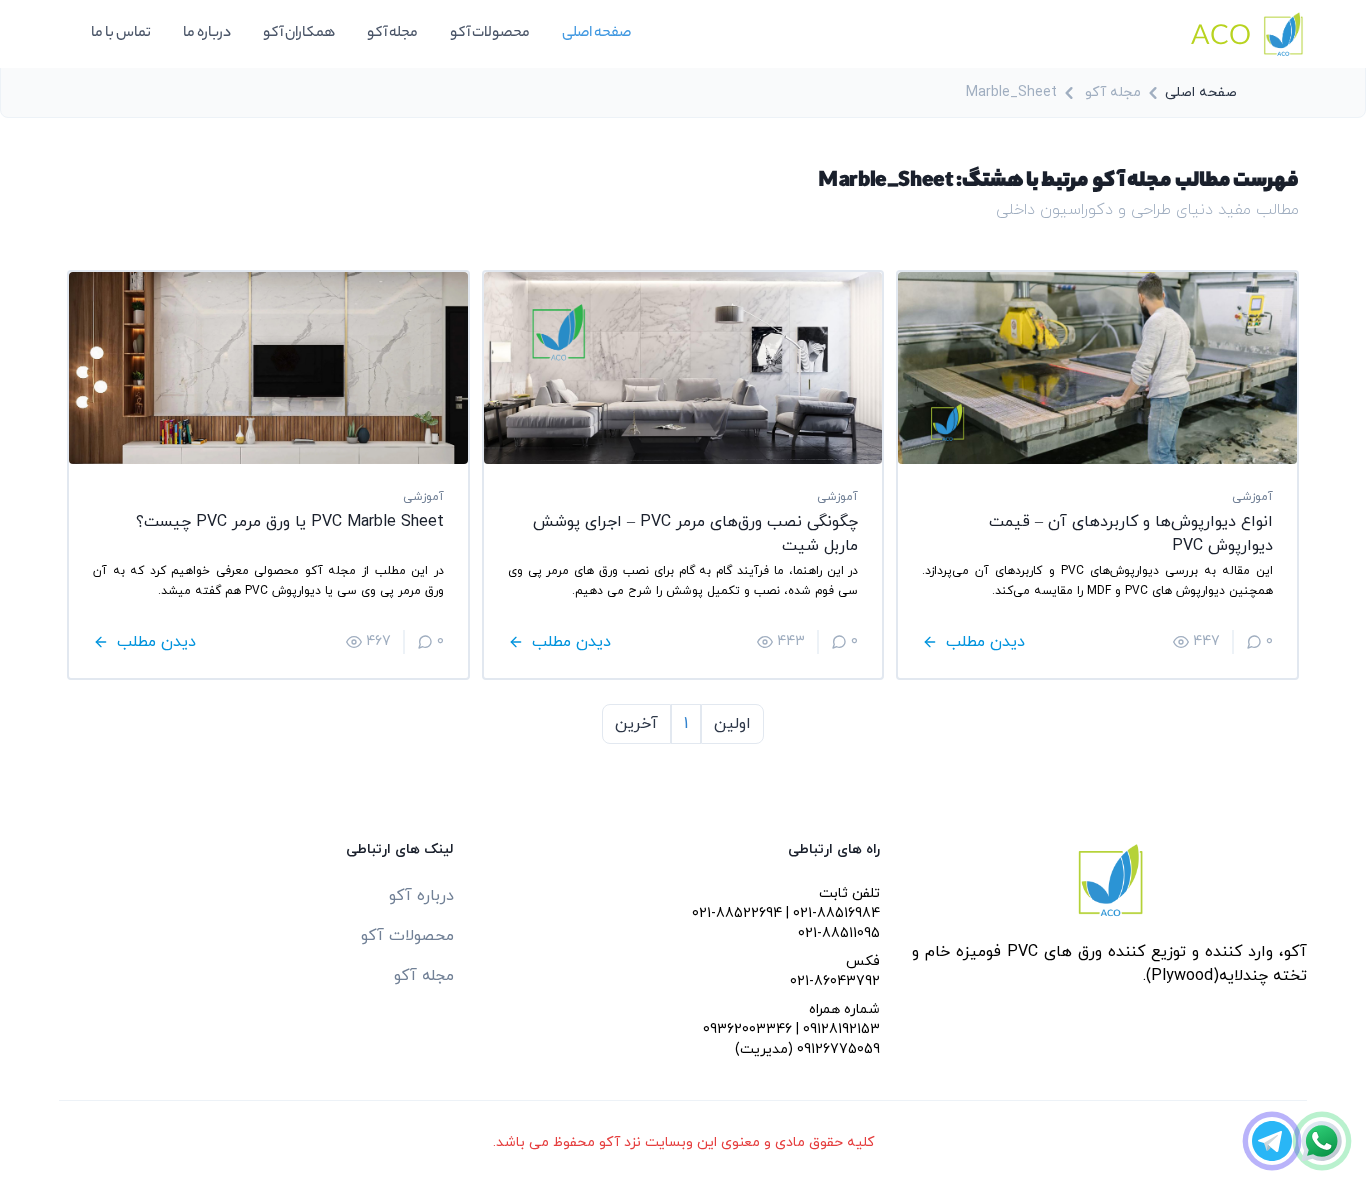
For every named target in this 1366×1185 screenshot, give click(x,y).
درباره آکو (421, 896)
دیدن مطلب (985, 642)
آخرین (636, 724)
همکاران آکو (299, 34)
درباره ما (207, 34)
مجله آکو (392, 34)
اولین (732, 724)
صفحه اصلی (596, 34)
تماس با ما (121, 34)
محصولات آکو (490, 34)
